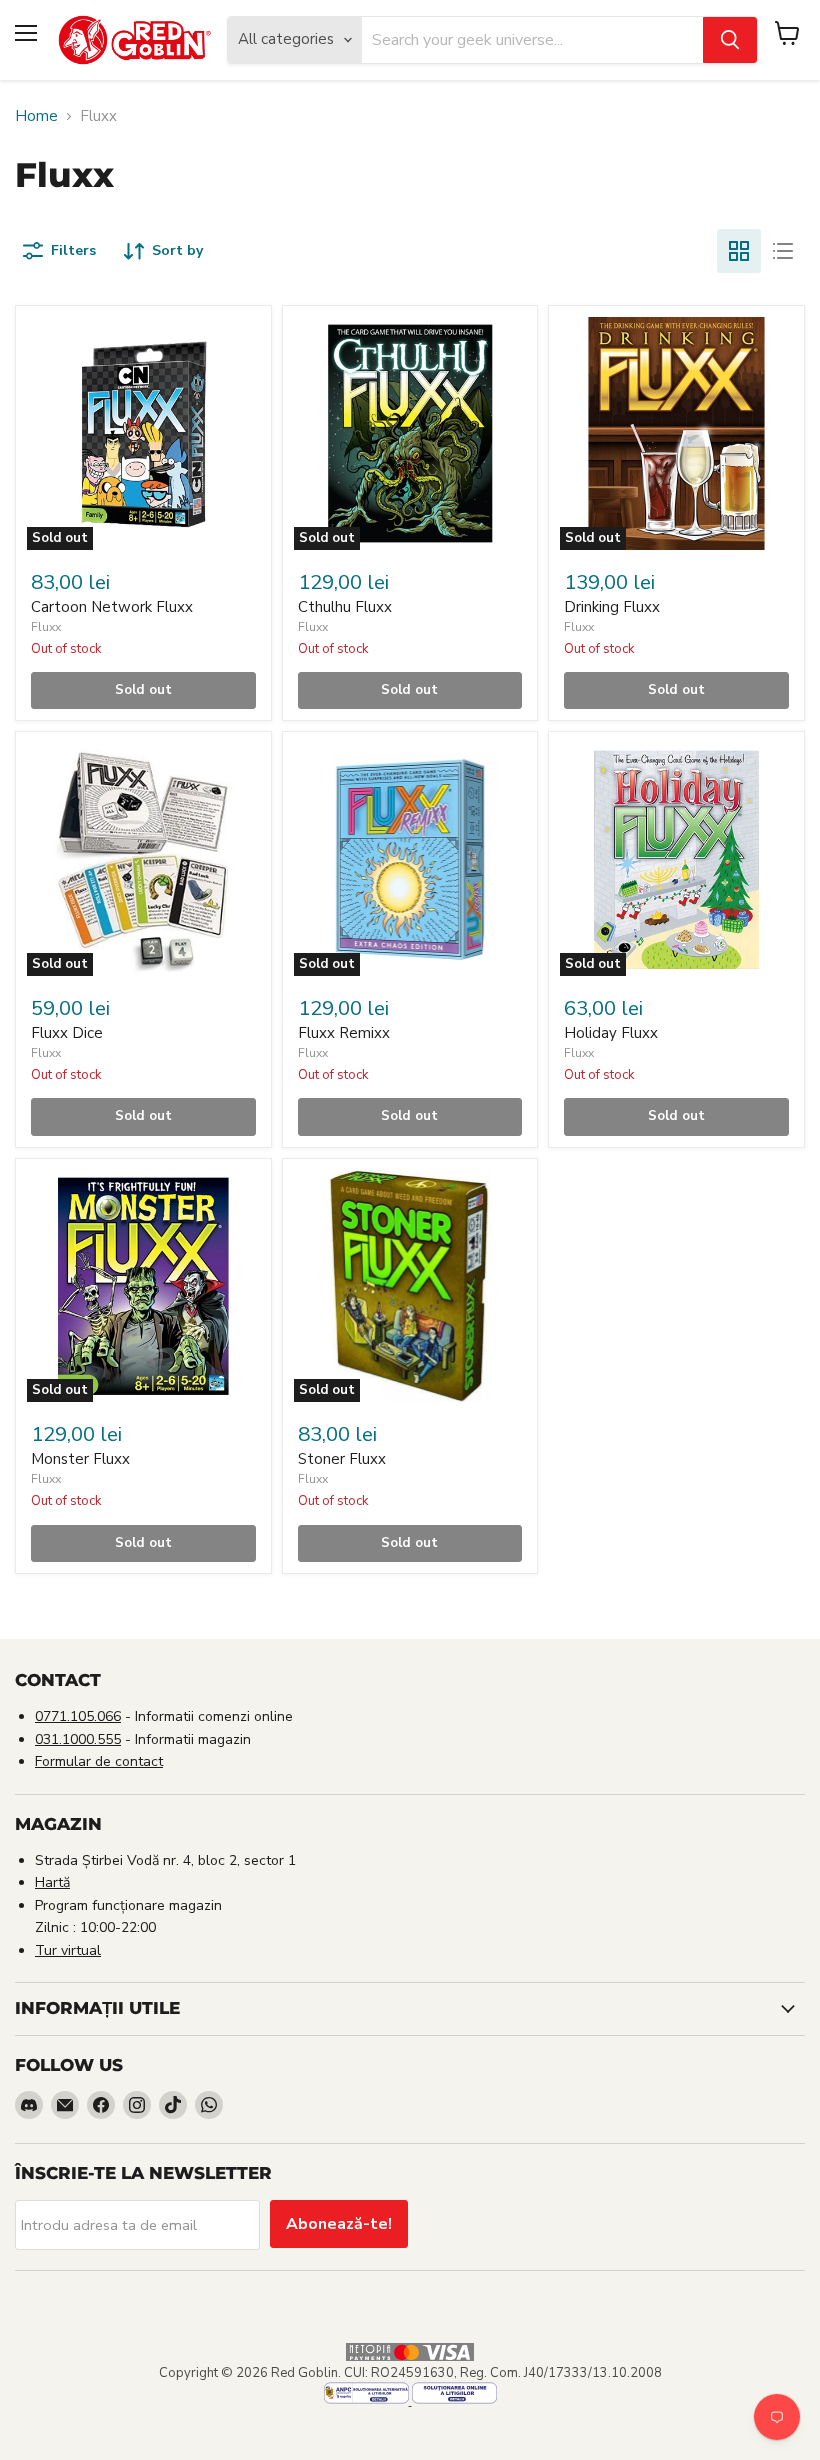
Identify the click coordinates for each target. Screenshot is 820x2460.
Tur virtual (68, 1950)
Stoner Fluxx (342, 1459)
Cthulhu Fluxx (345, 607)
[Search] (730, 40)
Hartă (52, 1882)
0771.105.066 (78, 1716)
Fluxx (46, 627)
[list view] (783, 251)
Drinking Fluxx (612, 607)
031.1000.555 (78, 1739)
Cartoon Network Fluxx (112, 607)
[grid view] (739, 251)
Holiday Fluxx (611, 1033)
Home (36, 116)
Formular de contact (99, 1761)
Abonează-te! (339, 2224)
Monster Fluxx (80, 1459)
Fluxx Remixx (344, 1033)
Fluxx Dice (67, 1033)
